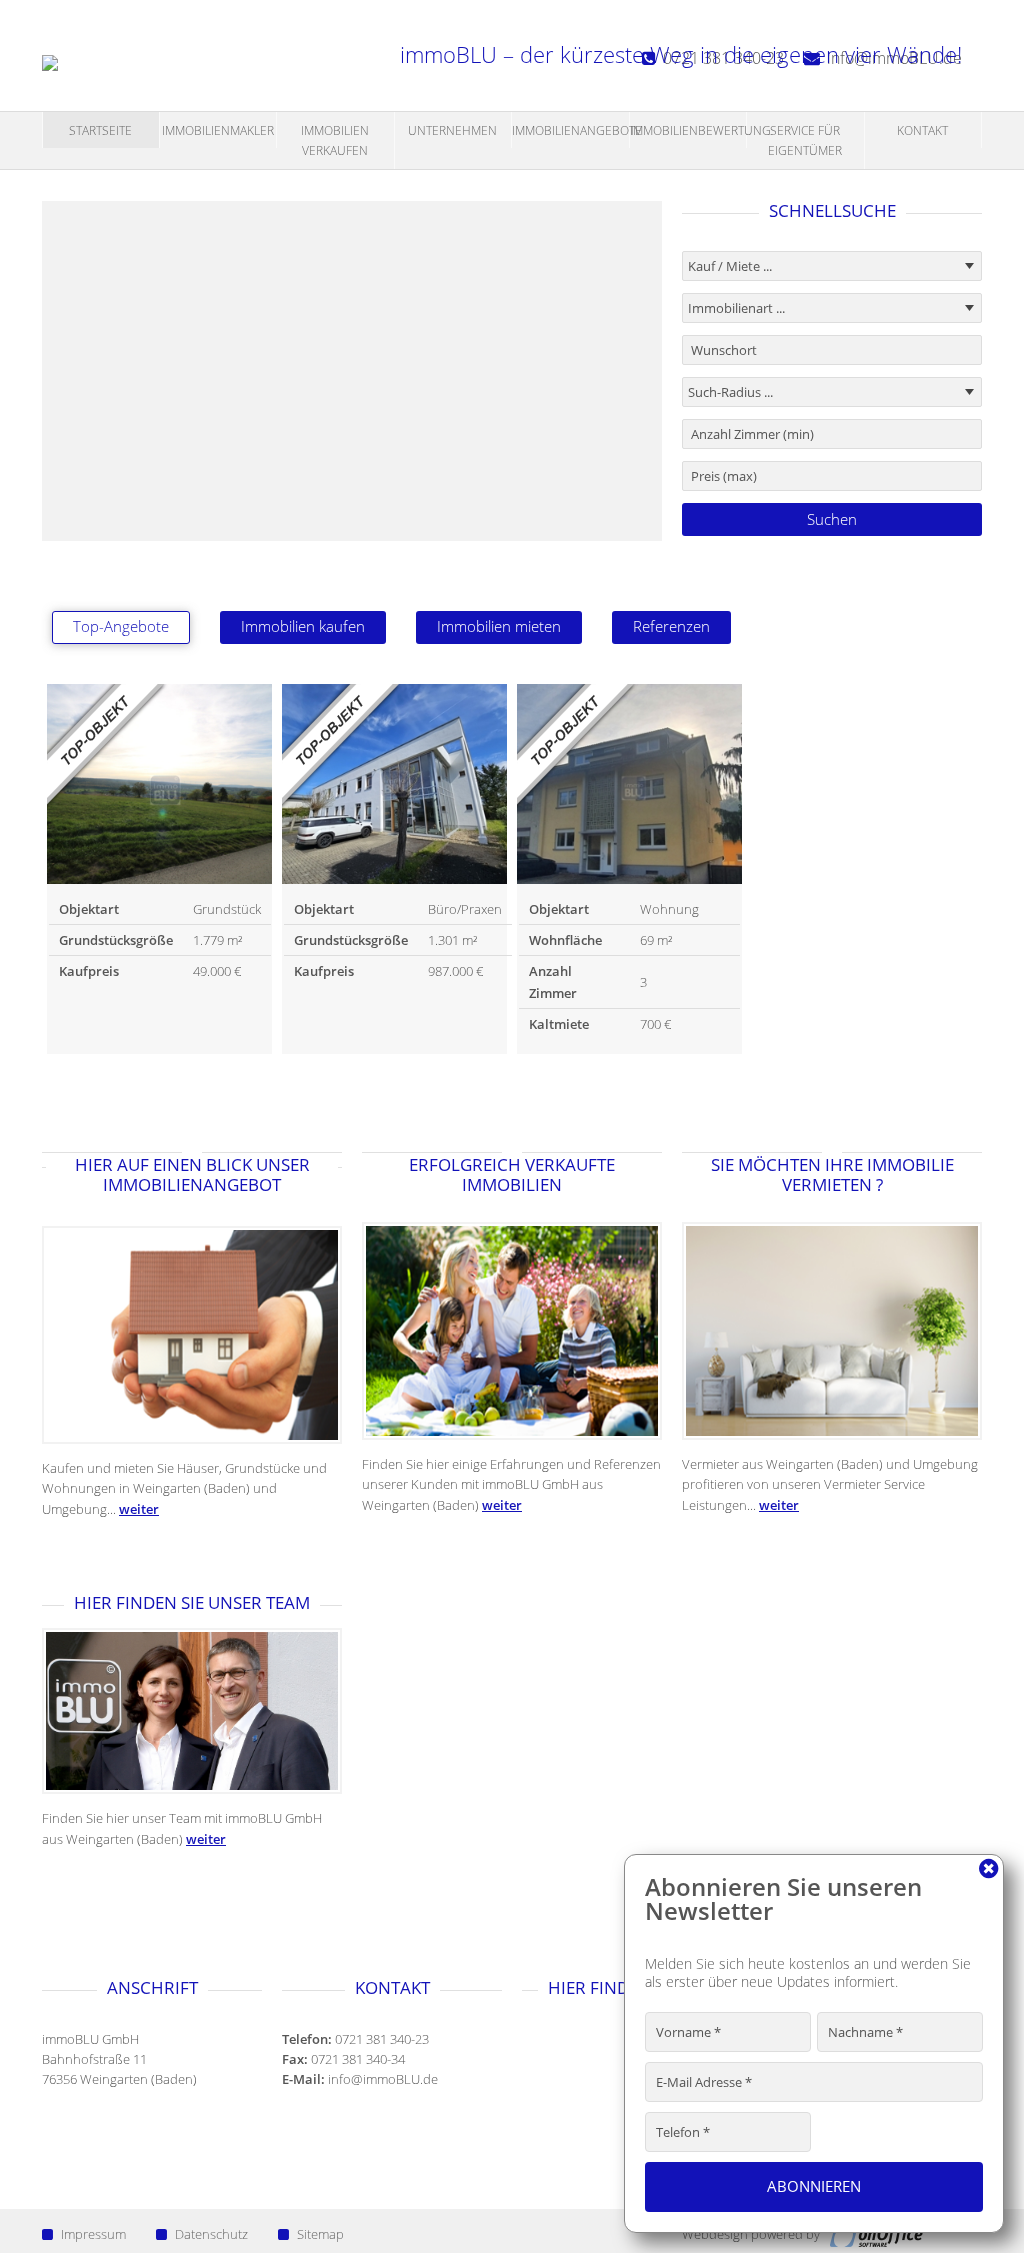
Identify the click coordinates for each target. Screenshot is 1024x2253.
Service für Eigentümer (805, 140)
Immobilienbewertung (688, 130)
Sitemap (320, 2234)
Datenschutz (211, 2234)
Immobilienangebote (570, 130)
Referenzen (671, 626)
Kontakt (922, 130)
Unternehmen (452, 130)
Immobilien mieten (499, 626)
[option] (159, 869)
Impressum (93, 2234)
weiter (139, 1509)
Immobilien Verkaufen (335, 140)
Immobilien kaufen (303, 626)
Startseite (100, 130)
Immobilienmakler (218, 130)
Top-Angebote (121, 626)
